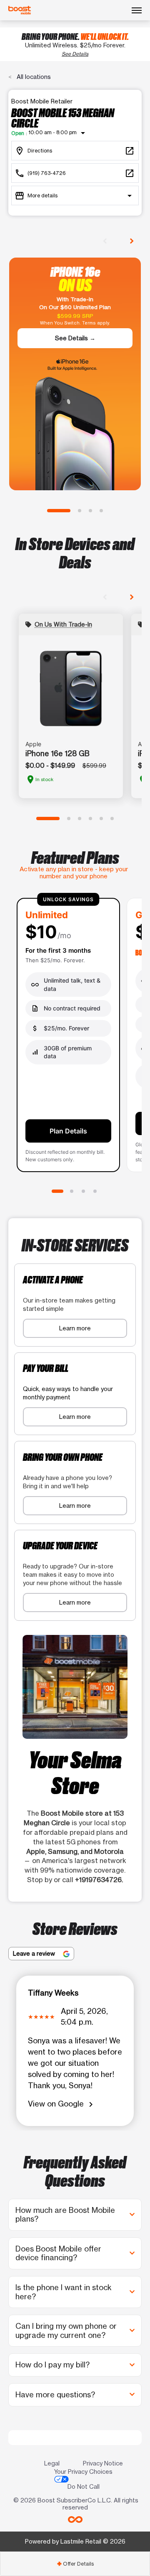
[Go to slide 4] (101, 511)
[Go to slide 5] (101, 819)
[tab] (75, 2564)
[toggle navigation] (137, 10)
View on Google (62, 2104)
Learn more (75, 1328)
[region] (75, 1036)
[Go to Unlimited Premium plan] (95, 1191)
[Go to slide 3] (90, 511)
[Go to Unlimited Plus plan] (83, 1191)
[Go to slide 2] (80, 511)
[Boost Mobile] (20, 10)
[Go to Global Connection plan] (72, 1191)
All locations (33, 77)
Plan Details (68, 1131)
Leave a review (35, 1953)
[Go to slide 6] (112, 819)
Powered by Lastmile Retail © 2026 (75, 2541)
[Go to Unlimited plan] (57, 1191)
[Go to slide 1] (59, 511)
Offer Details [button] (75, 2564)
